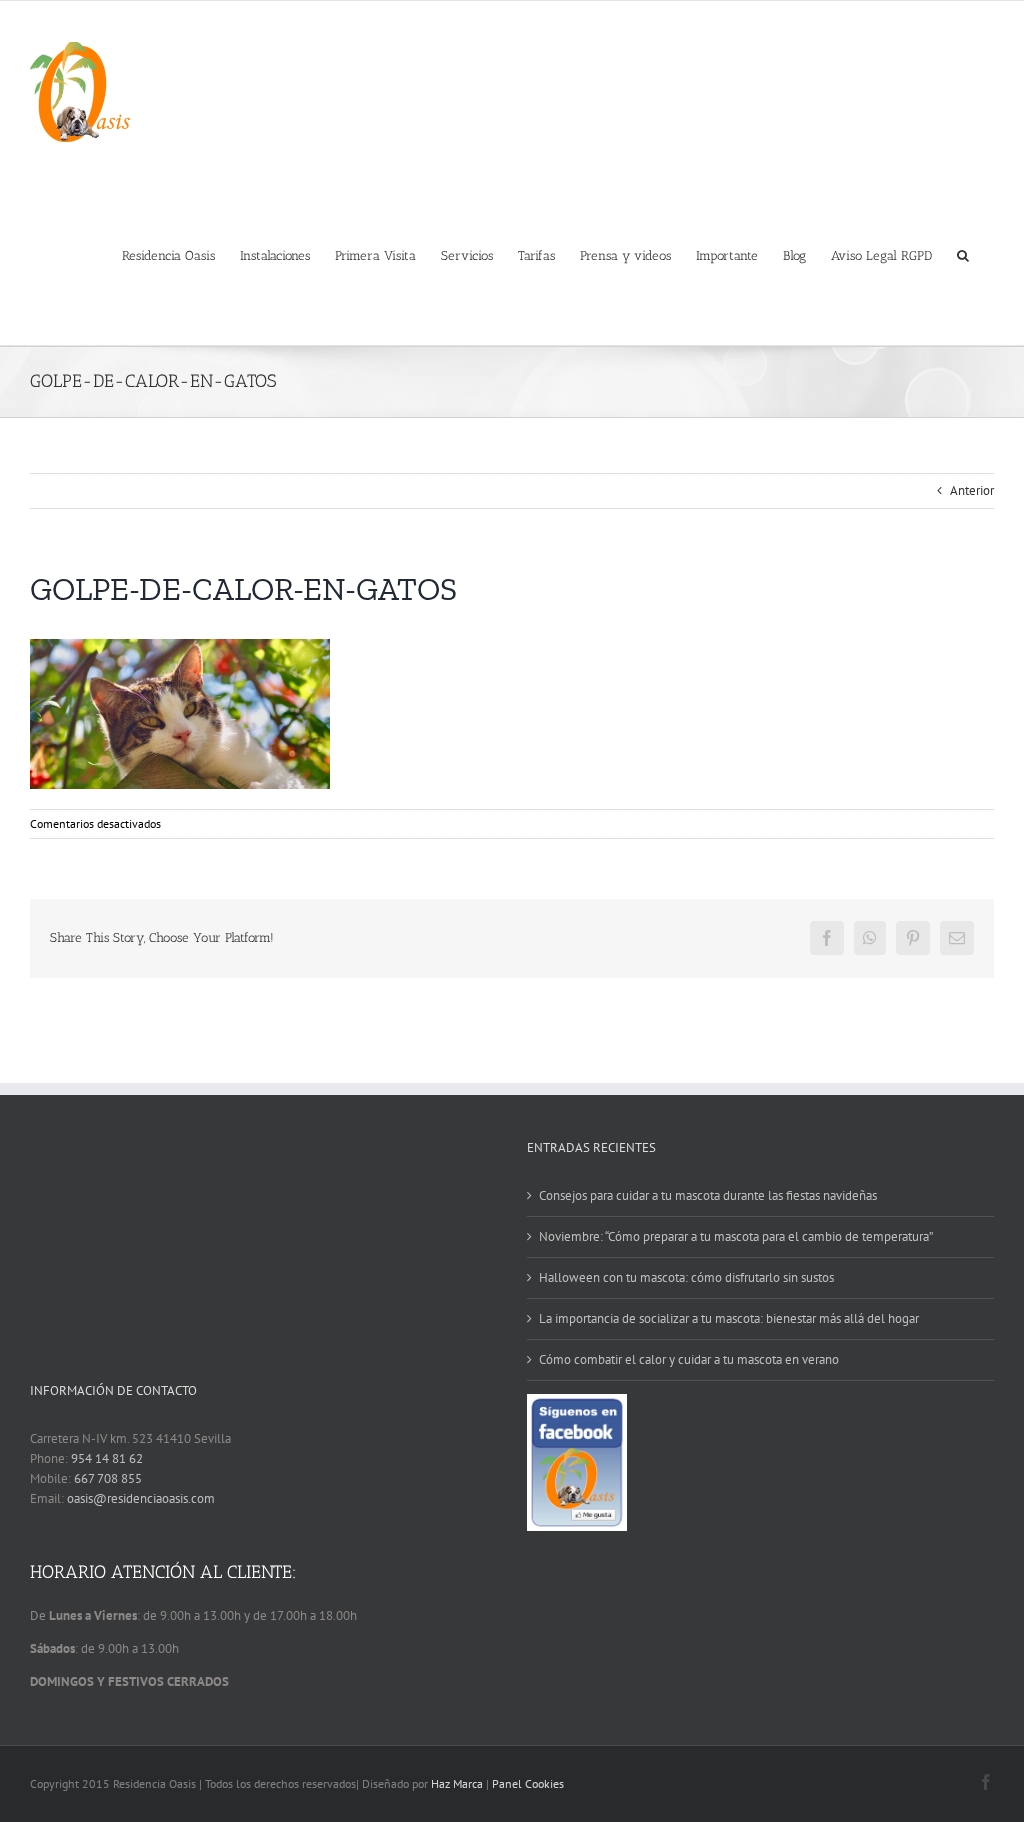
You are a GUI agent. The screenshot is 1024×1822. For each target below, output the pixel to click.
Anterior (972, 490)
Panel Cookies (528, 1783)
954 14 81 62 (107, 1458)
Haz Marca (457, 1783)
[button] (963, 254)
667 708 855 (108, 1478)
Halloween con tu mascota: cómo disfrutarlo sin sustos (686, 1277)
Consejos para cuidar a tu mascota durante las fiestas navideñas (708, 1195)
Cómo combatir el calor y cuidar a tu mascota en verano (689, 1359)
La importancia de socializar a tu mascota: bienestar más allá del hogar (729, 1318)
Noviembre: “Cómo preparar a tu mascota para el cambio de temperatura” (736, 1236)
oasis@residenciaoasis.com (141, 1498)
